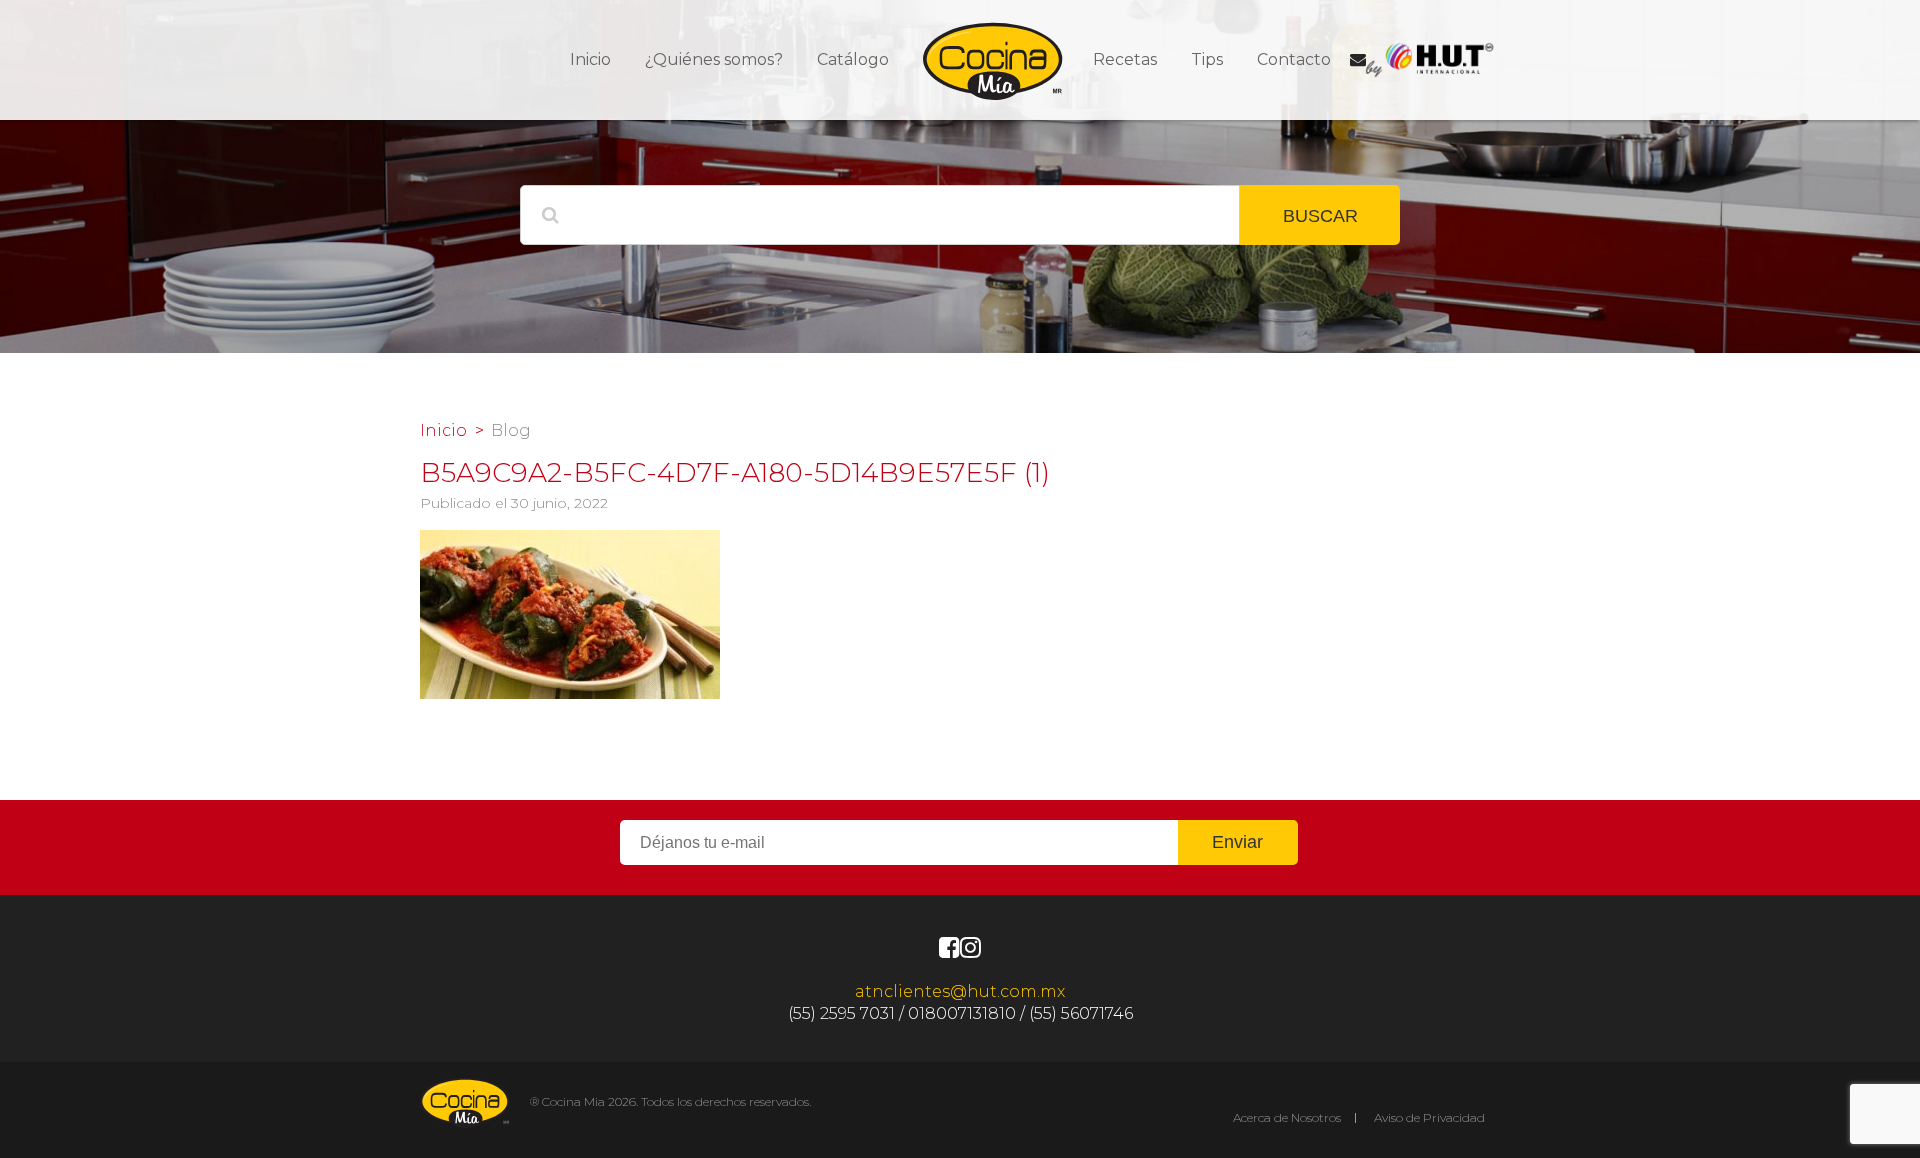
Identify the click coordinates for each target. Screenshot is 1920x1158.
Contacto (1294, 59)
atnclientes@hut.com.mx (960, 991)
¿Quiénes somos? (714, 59)
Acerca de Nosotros (1287, 1117)
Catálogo (853, 59)
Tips (1207, 59)
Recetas (1125, 59)
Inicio (590, 59)
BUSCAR (1320, 216)
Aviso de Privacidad (1429, 1117)
